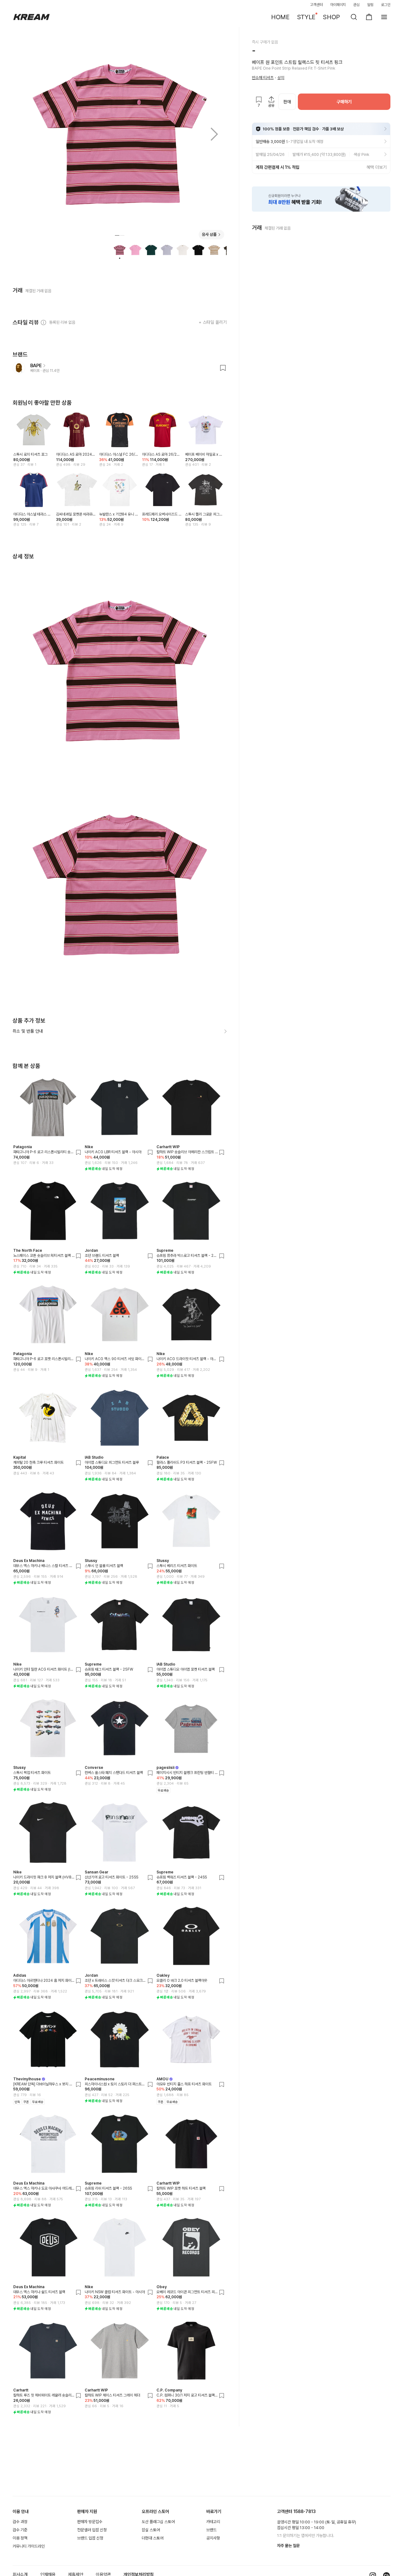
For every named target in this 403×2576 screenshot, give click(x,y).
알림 (370, 5)
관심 (356, 5)
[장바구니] (369, 17)
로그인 (386, 5)
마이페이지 (338, 5)
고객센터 (316, 5)
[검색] (354, 17)
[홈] (31, 17)
